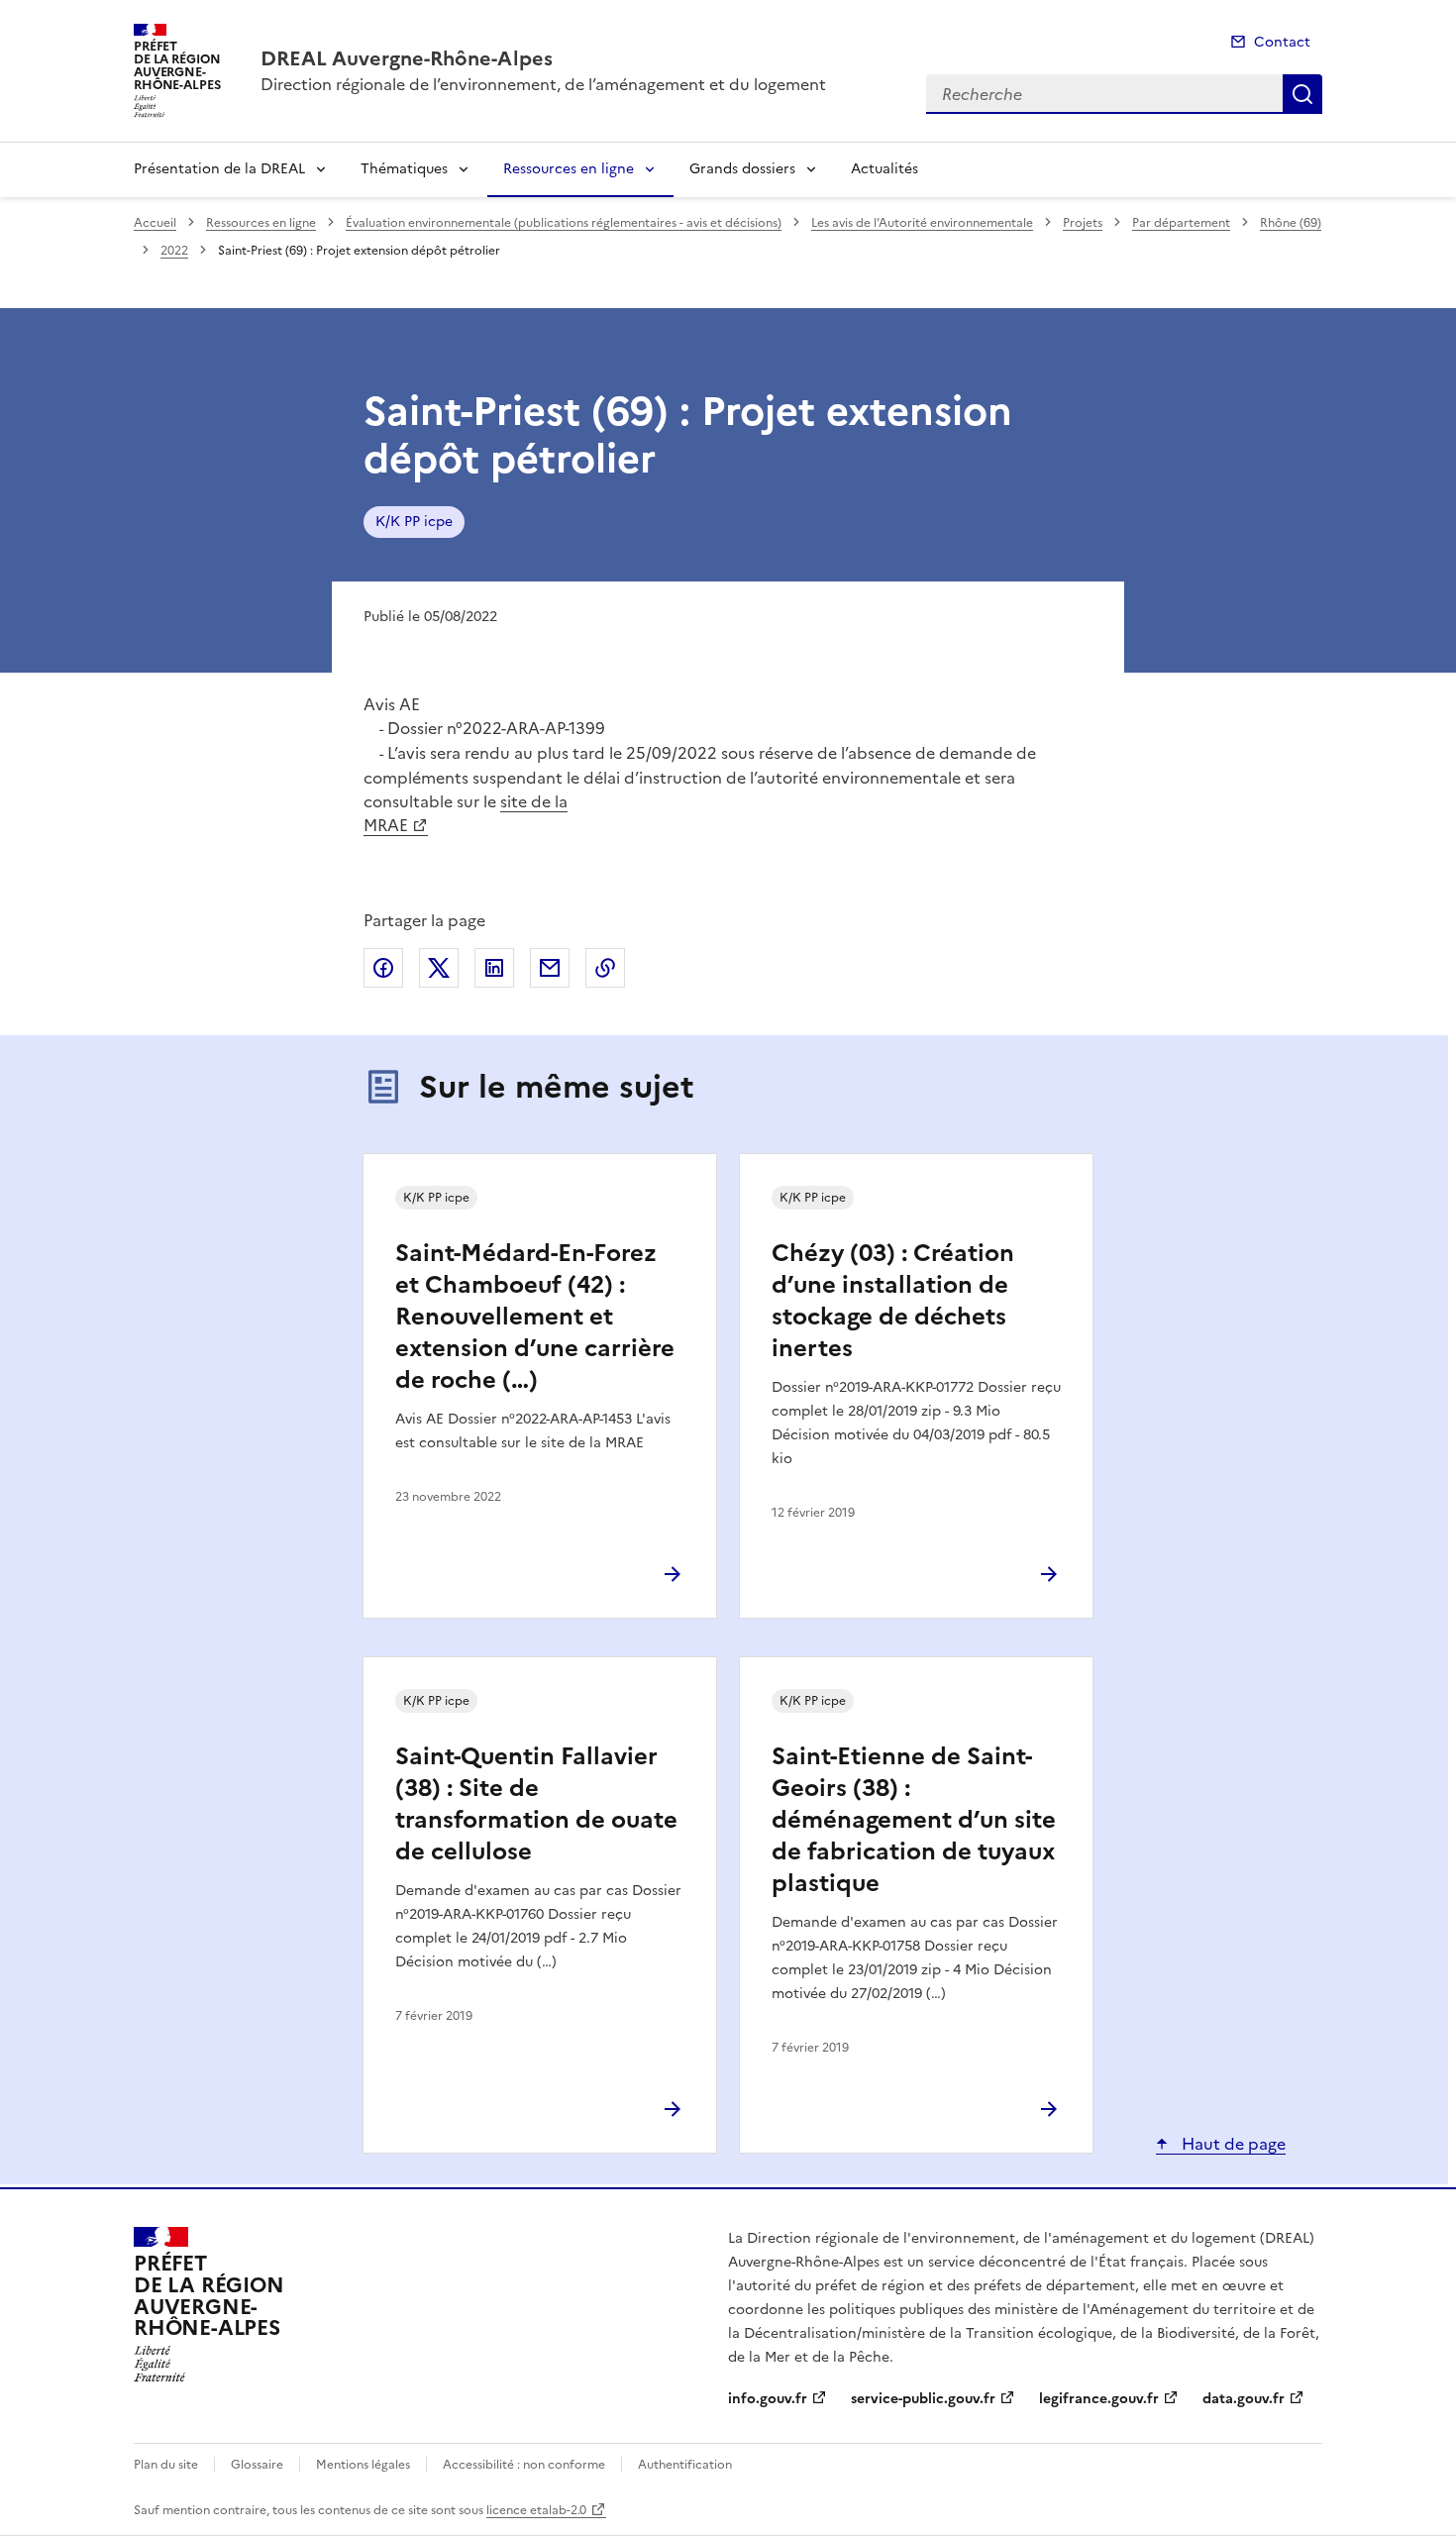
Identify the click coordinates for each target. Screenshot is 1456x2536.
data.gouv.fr (1244, 2399)
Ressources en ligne (569, 169)
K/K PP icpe (414, 522)
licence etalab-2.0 (536, 2510)
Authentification (685, 2465)
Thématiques (404, 169)
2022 (174, 251)
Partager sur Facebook (383, 968)
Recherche (1302, 94)
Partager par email (550, 968)
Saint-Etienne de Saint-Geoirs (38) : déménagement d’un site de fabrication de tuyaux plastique (914, 1820)
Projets (1083, 223)
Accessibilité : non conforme (524, 2465)
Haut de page (1232, 2144)
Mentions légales (363, 2465)
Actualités (884, 169)
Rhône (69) (1291, 223)
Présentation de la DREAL (219, 169)
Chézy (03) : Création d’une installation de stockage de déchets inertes (893, 1301)
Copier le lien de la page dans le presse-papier (605, 968)
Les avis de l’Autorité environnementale (922, 223)
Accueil (155, 223)
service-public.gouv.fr (923, 2399)
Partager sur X (439, 968)
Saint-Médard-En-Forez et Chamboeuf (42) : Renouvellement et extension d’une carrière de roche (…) (535, 1317)
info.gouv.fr (768, 2399)
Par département (1181, 223)
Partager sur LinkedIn (494, 968)
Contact (1282, 42)
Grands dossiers (742, 169)
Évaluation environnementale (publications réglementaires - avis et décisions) (564, 223)
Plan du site (166, 2465)
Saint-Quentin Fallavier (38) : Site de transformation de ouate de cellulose (536, 1804)
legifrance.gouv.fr (1099, 2399)
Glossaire (257, 2465)
